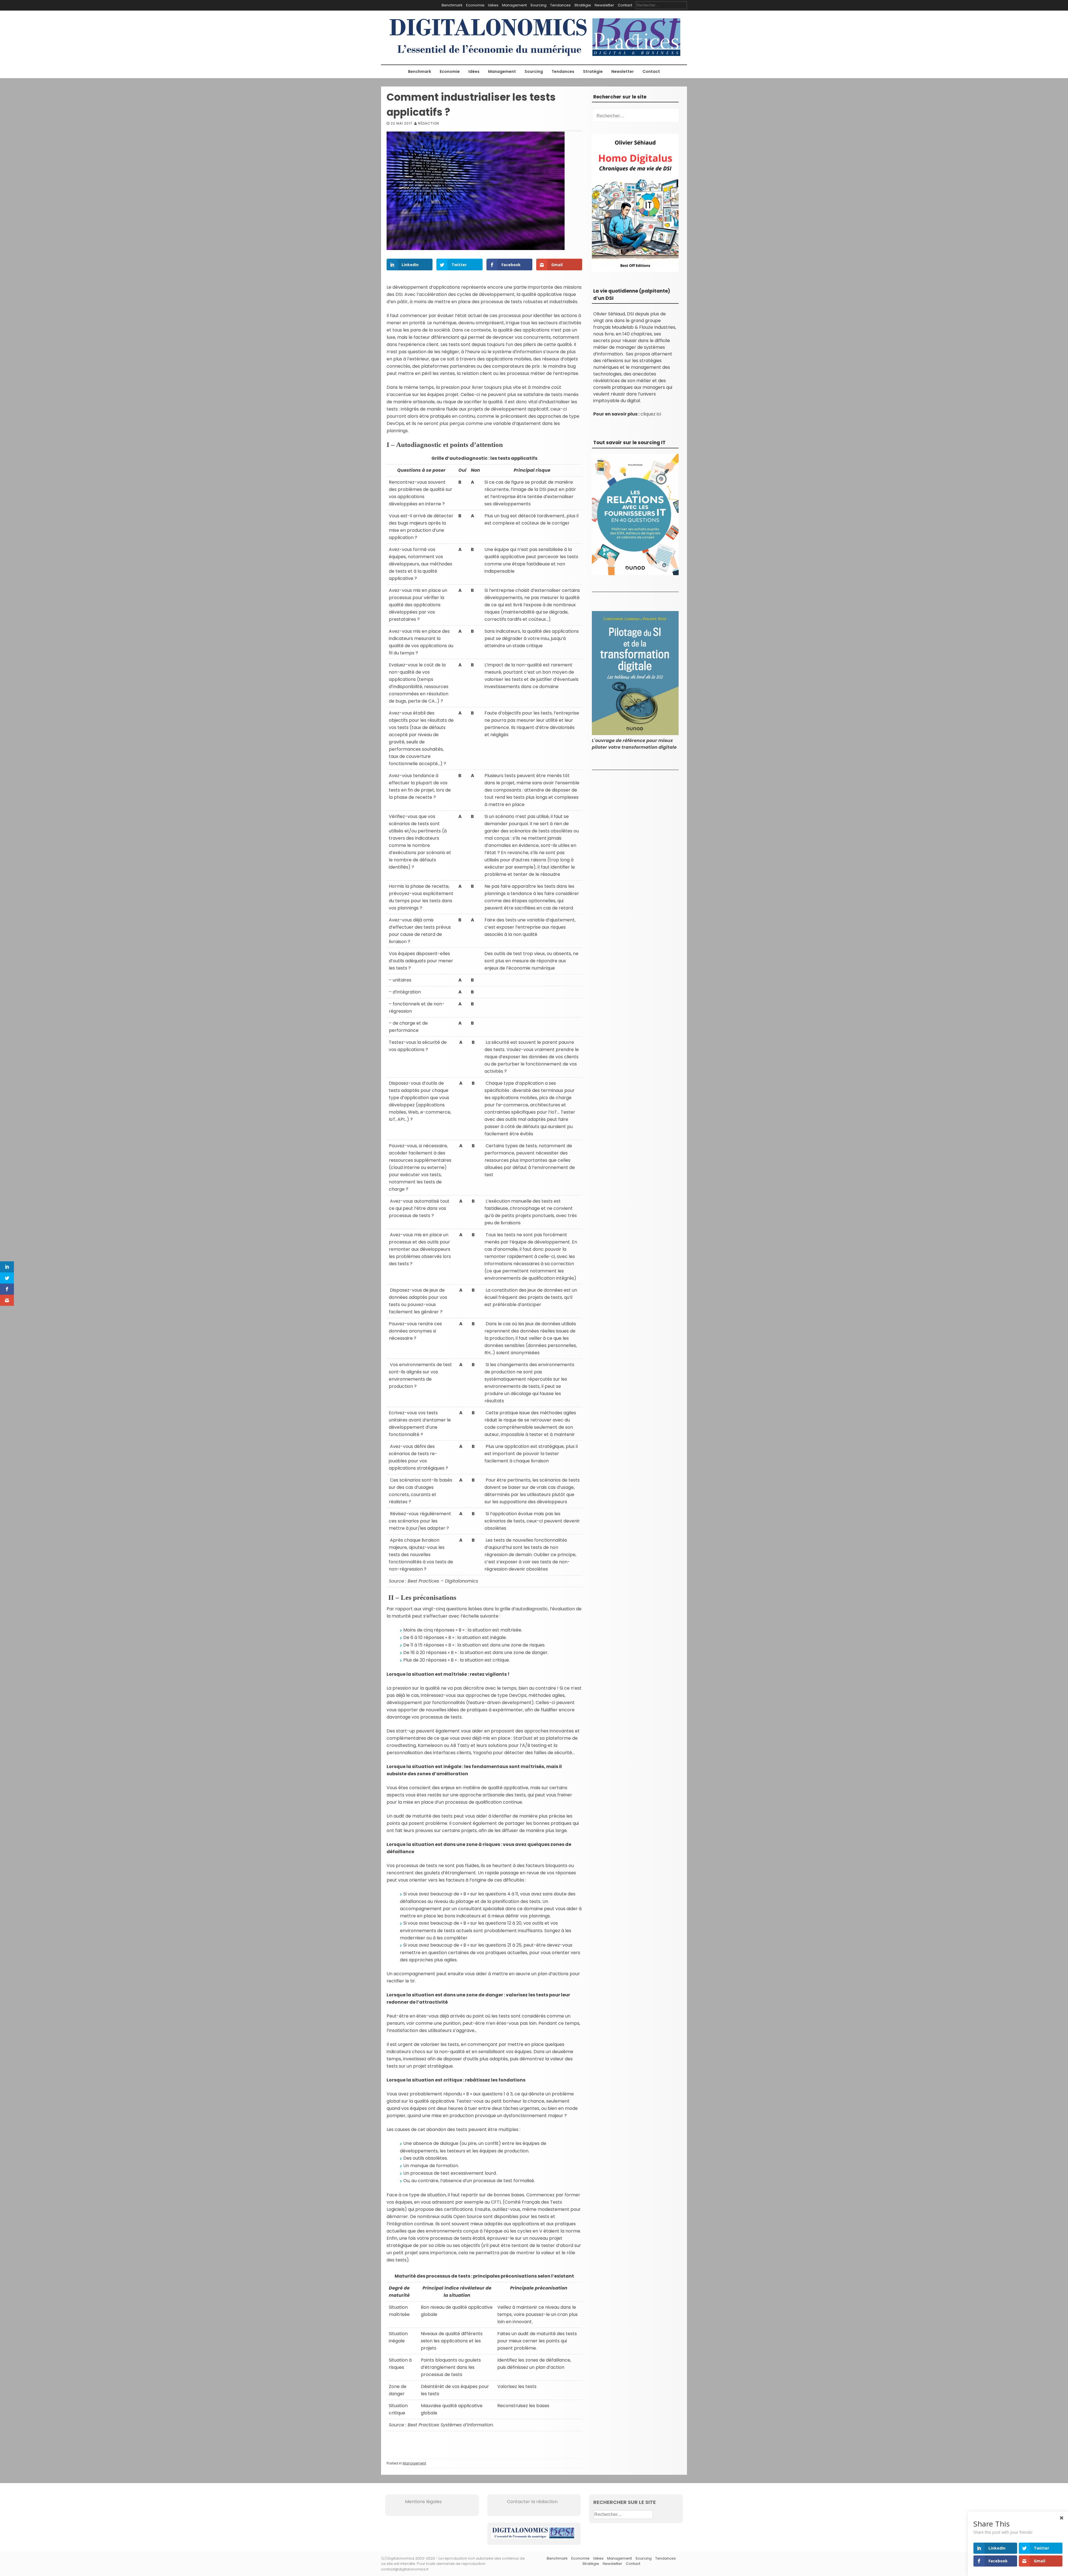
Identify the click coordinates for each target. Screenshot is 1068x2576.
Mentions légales (416, 2502)
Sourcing (538, 5)
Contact (625, 5)
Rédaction (429, 123)
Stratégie (583, 5)
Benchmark (452, 5)
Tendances (560, 5)
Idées (493, 5)
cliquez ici (651, 414)
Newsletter (604, 5)
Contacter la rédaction (525, 2502)
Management (514, 5)
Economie (475, 5)
